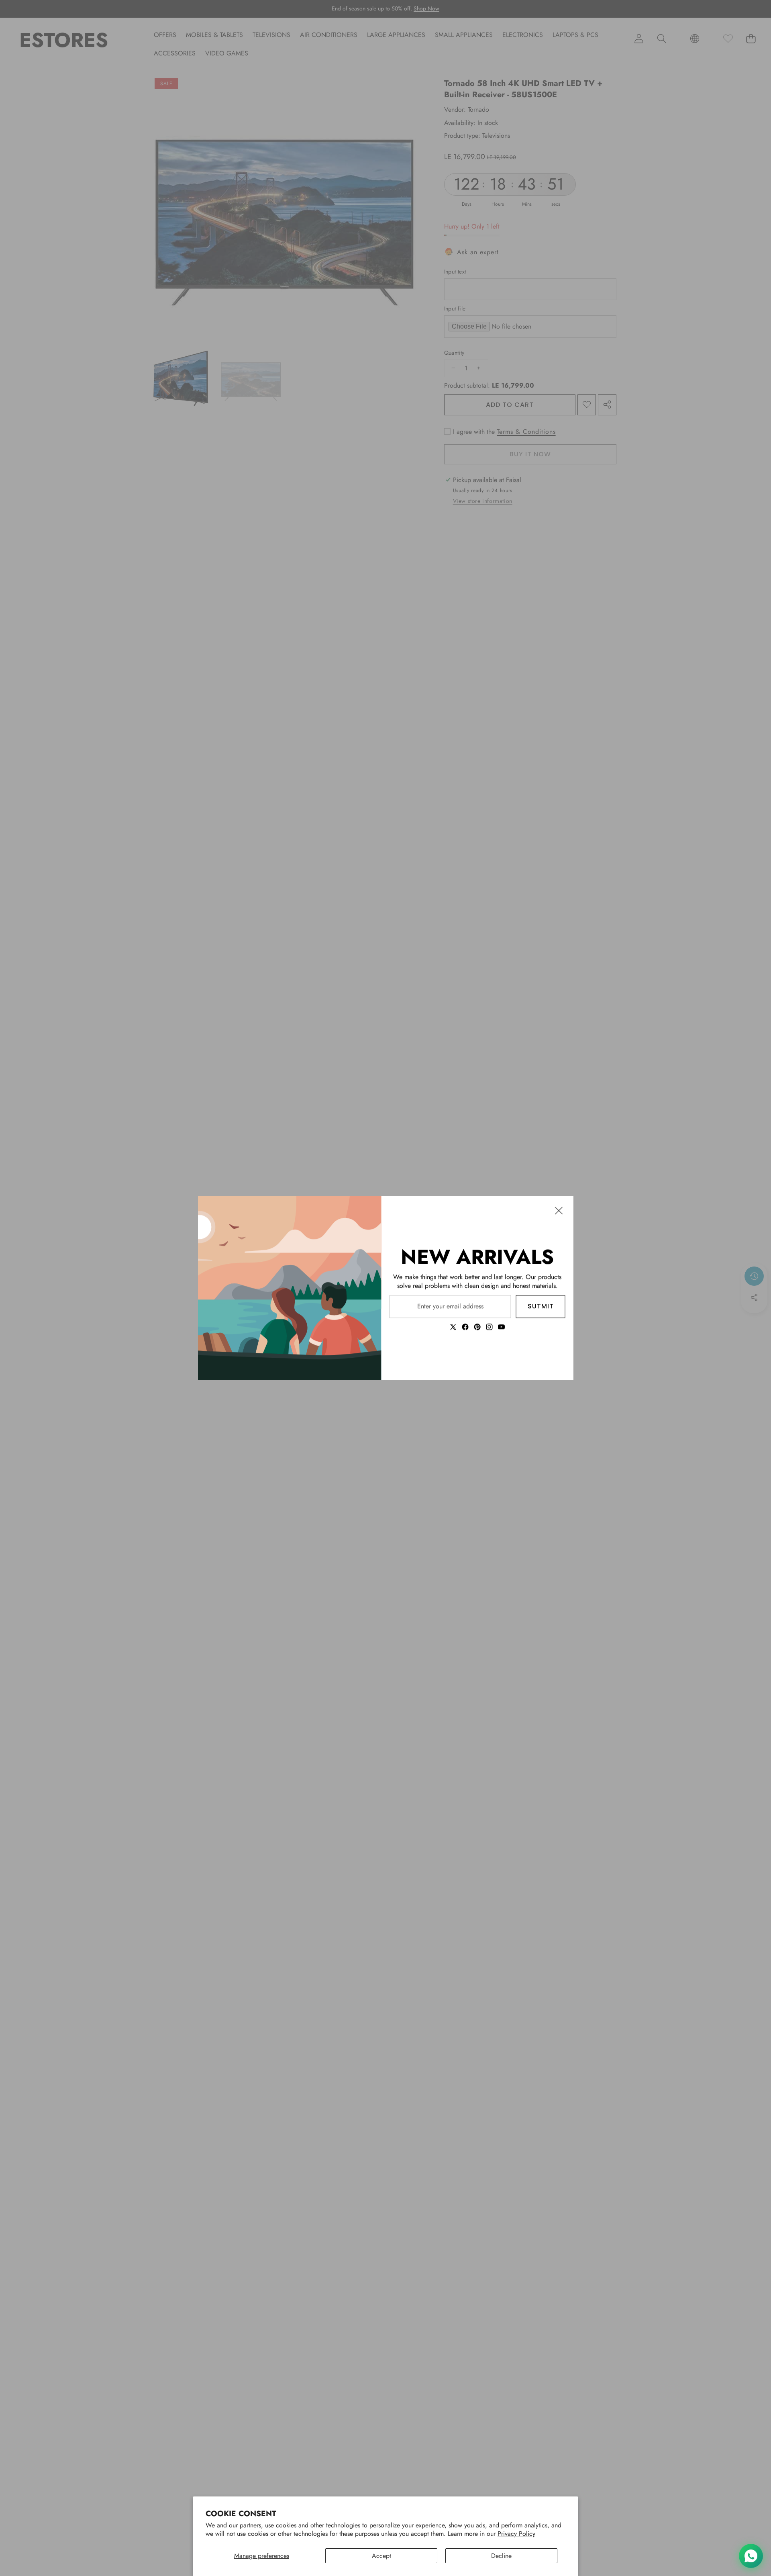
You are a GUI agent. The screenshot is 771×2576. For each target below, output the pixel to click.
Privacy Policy (516, 2534)
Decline (501, 2556)
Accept (381, 2556)
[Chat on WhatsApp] (751, 2556)
